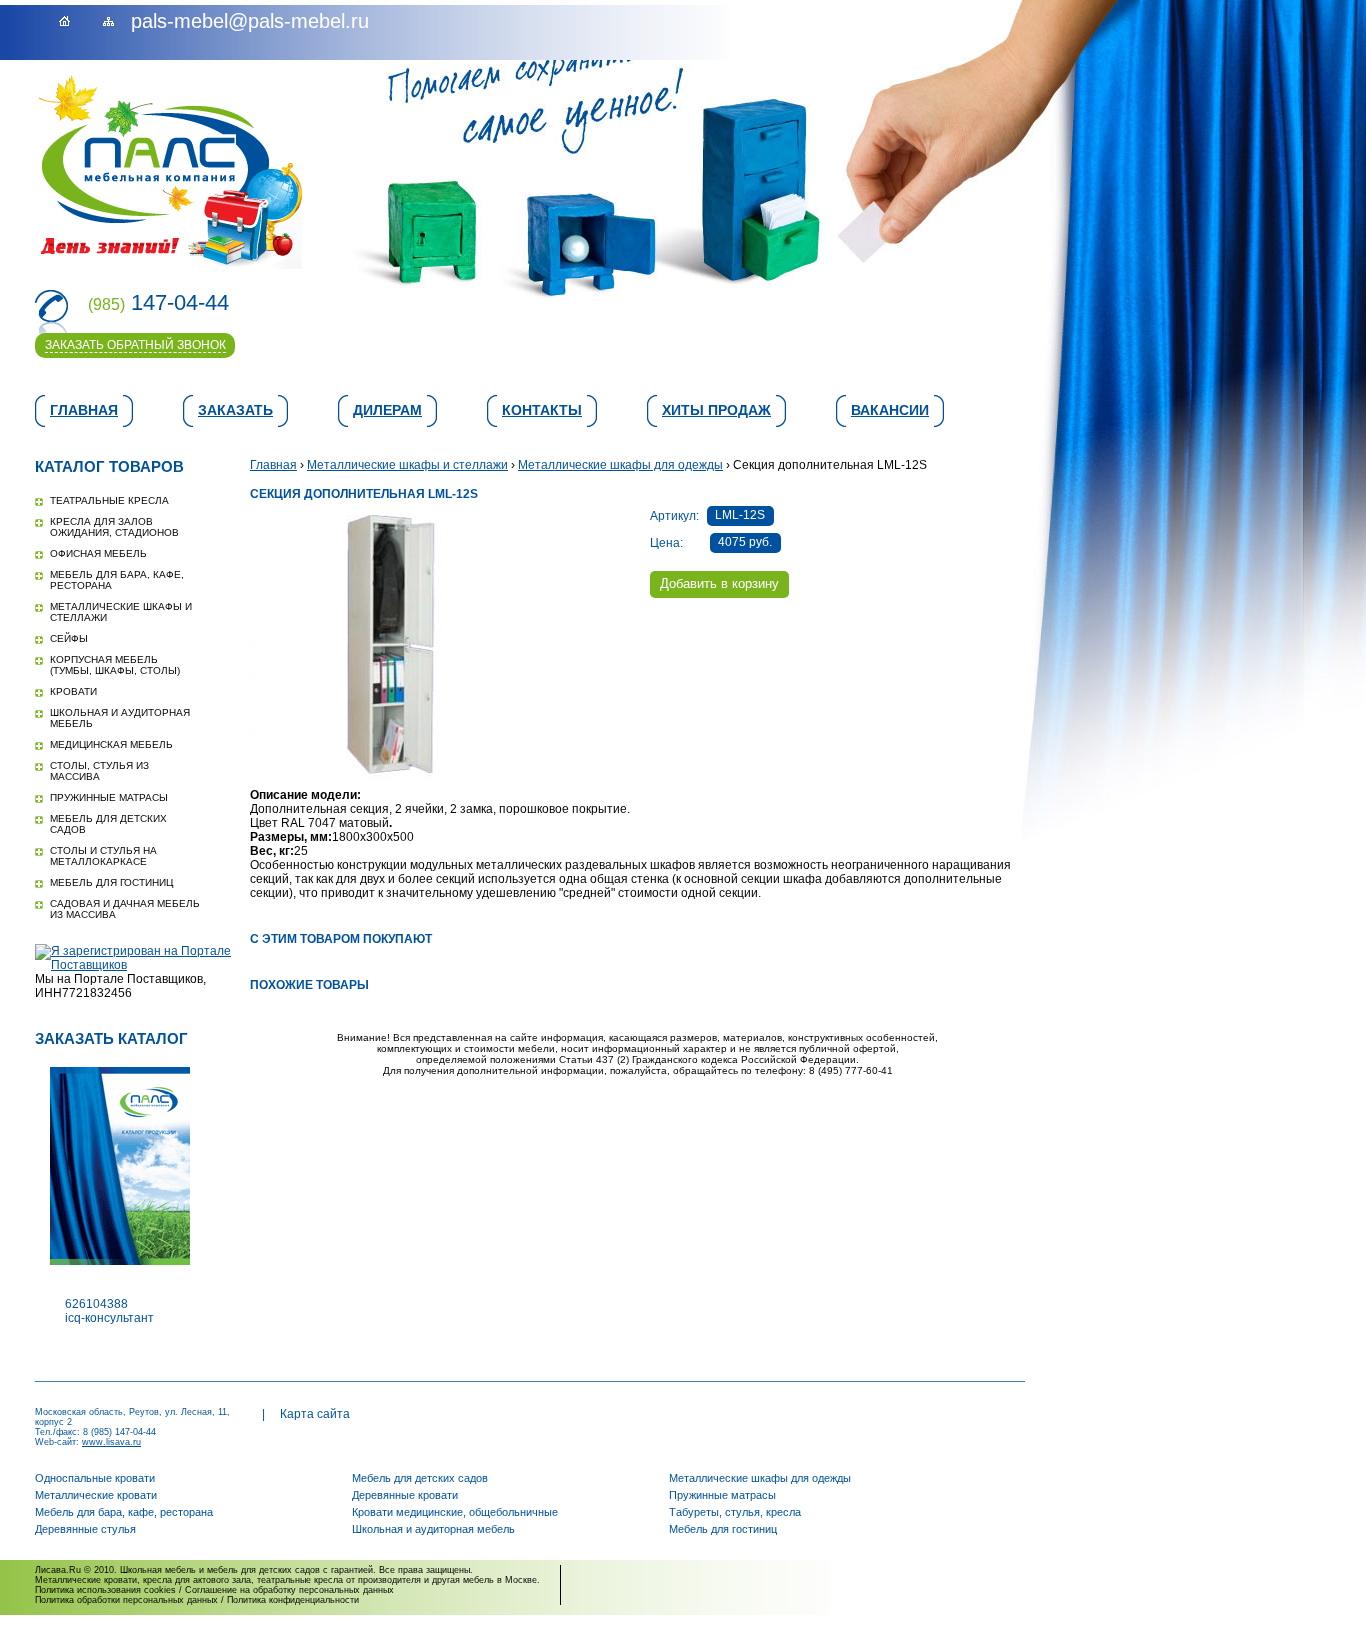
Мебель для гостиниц (111, 882)
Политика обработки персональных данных (126, 1600)
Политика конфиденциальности (293, 1600)
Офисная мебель (98, 553)
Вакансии (890, 410)
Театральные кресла (109, 500)
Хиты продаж (716, 410)
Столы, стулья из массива (99, 771)
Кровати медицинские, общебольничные (455, 1512)
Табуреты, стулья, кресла (735, 1512)
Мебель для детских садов (420, 1478)
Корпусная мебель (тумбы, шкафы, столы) (115, 665)
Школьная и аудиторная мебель (433, 1529)
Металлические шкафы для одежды (620, 465)
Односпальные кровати (95, 1478)
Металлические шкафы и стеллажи (407, 465)
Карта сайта (315, 1414)
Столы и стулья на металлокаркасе (103, 856)
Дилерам (387, 410)
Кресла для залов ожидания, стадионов (114, 527)
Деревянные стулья (85, 1529)
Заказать (235, 410)
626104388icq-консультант (109, 1311)
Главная (84, 410)
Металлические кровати (96, 1495)
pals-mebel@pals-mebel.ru (250, 21)
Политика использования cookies (105, 1590)
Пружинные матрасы (109, 797)
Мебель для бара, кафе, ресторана (124, 1512)
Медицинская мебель (111, 744)
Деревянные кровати (405, 1495)
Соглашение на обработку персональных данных (289, 1590)
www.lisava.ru (111, 1442)
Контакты (542, 410)
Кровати (73, 691)
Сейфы (69, 638)
